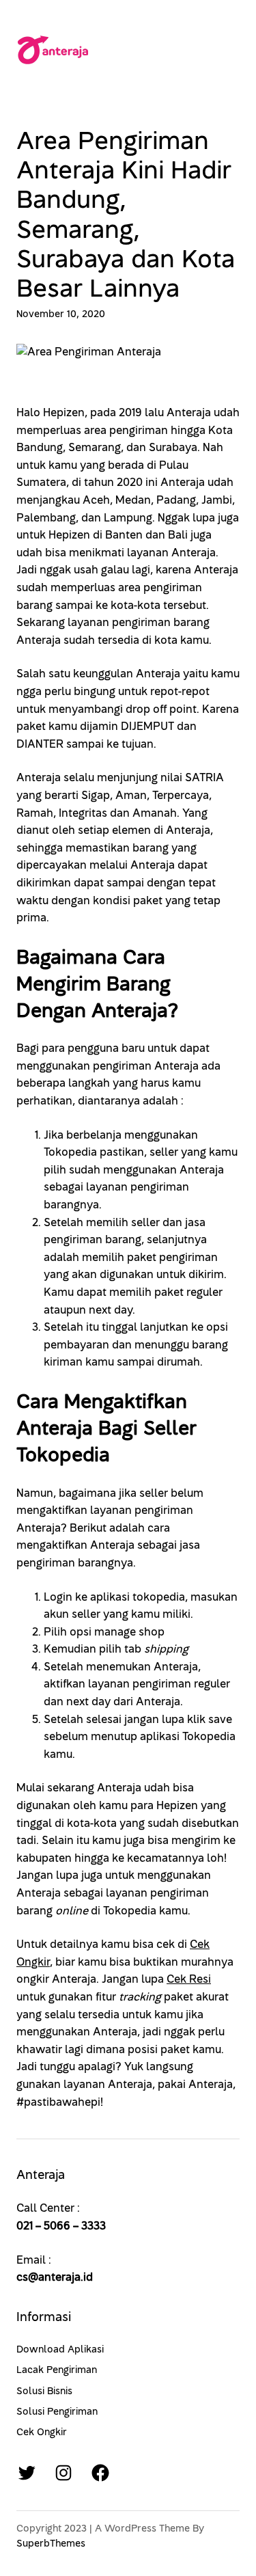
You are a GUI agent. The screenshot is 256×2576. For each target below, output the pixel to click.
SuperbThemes (51, 2544)
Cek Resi (189, 1979)
